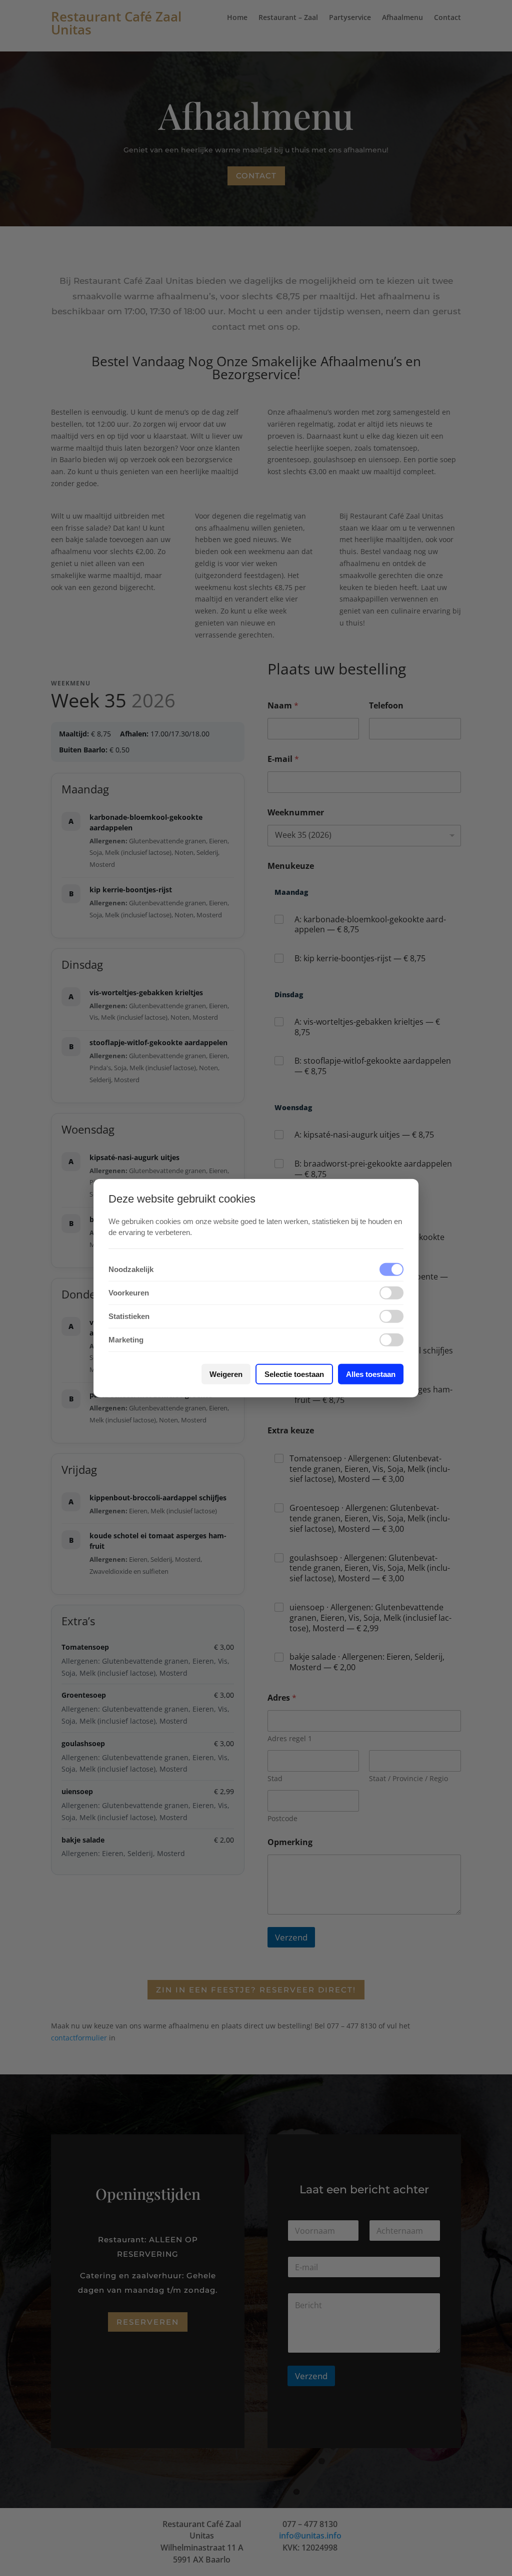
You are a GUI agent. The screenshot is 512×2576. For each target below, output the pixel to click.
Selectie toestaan (294, 1374)
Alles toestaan (371, 1374)
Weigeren (226, 1374)
